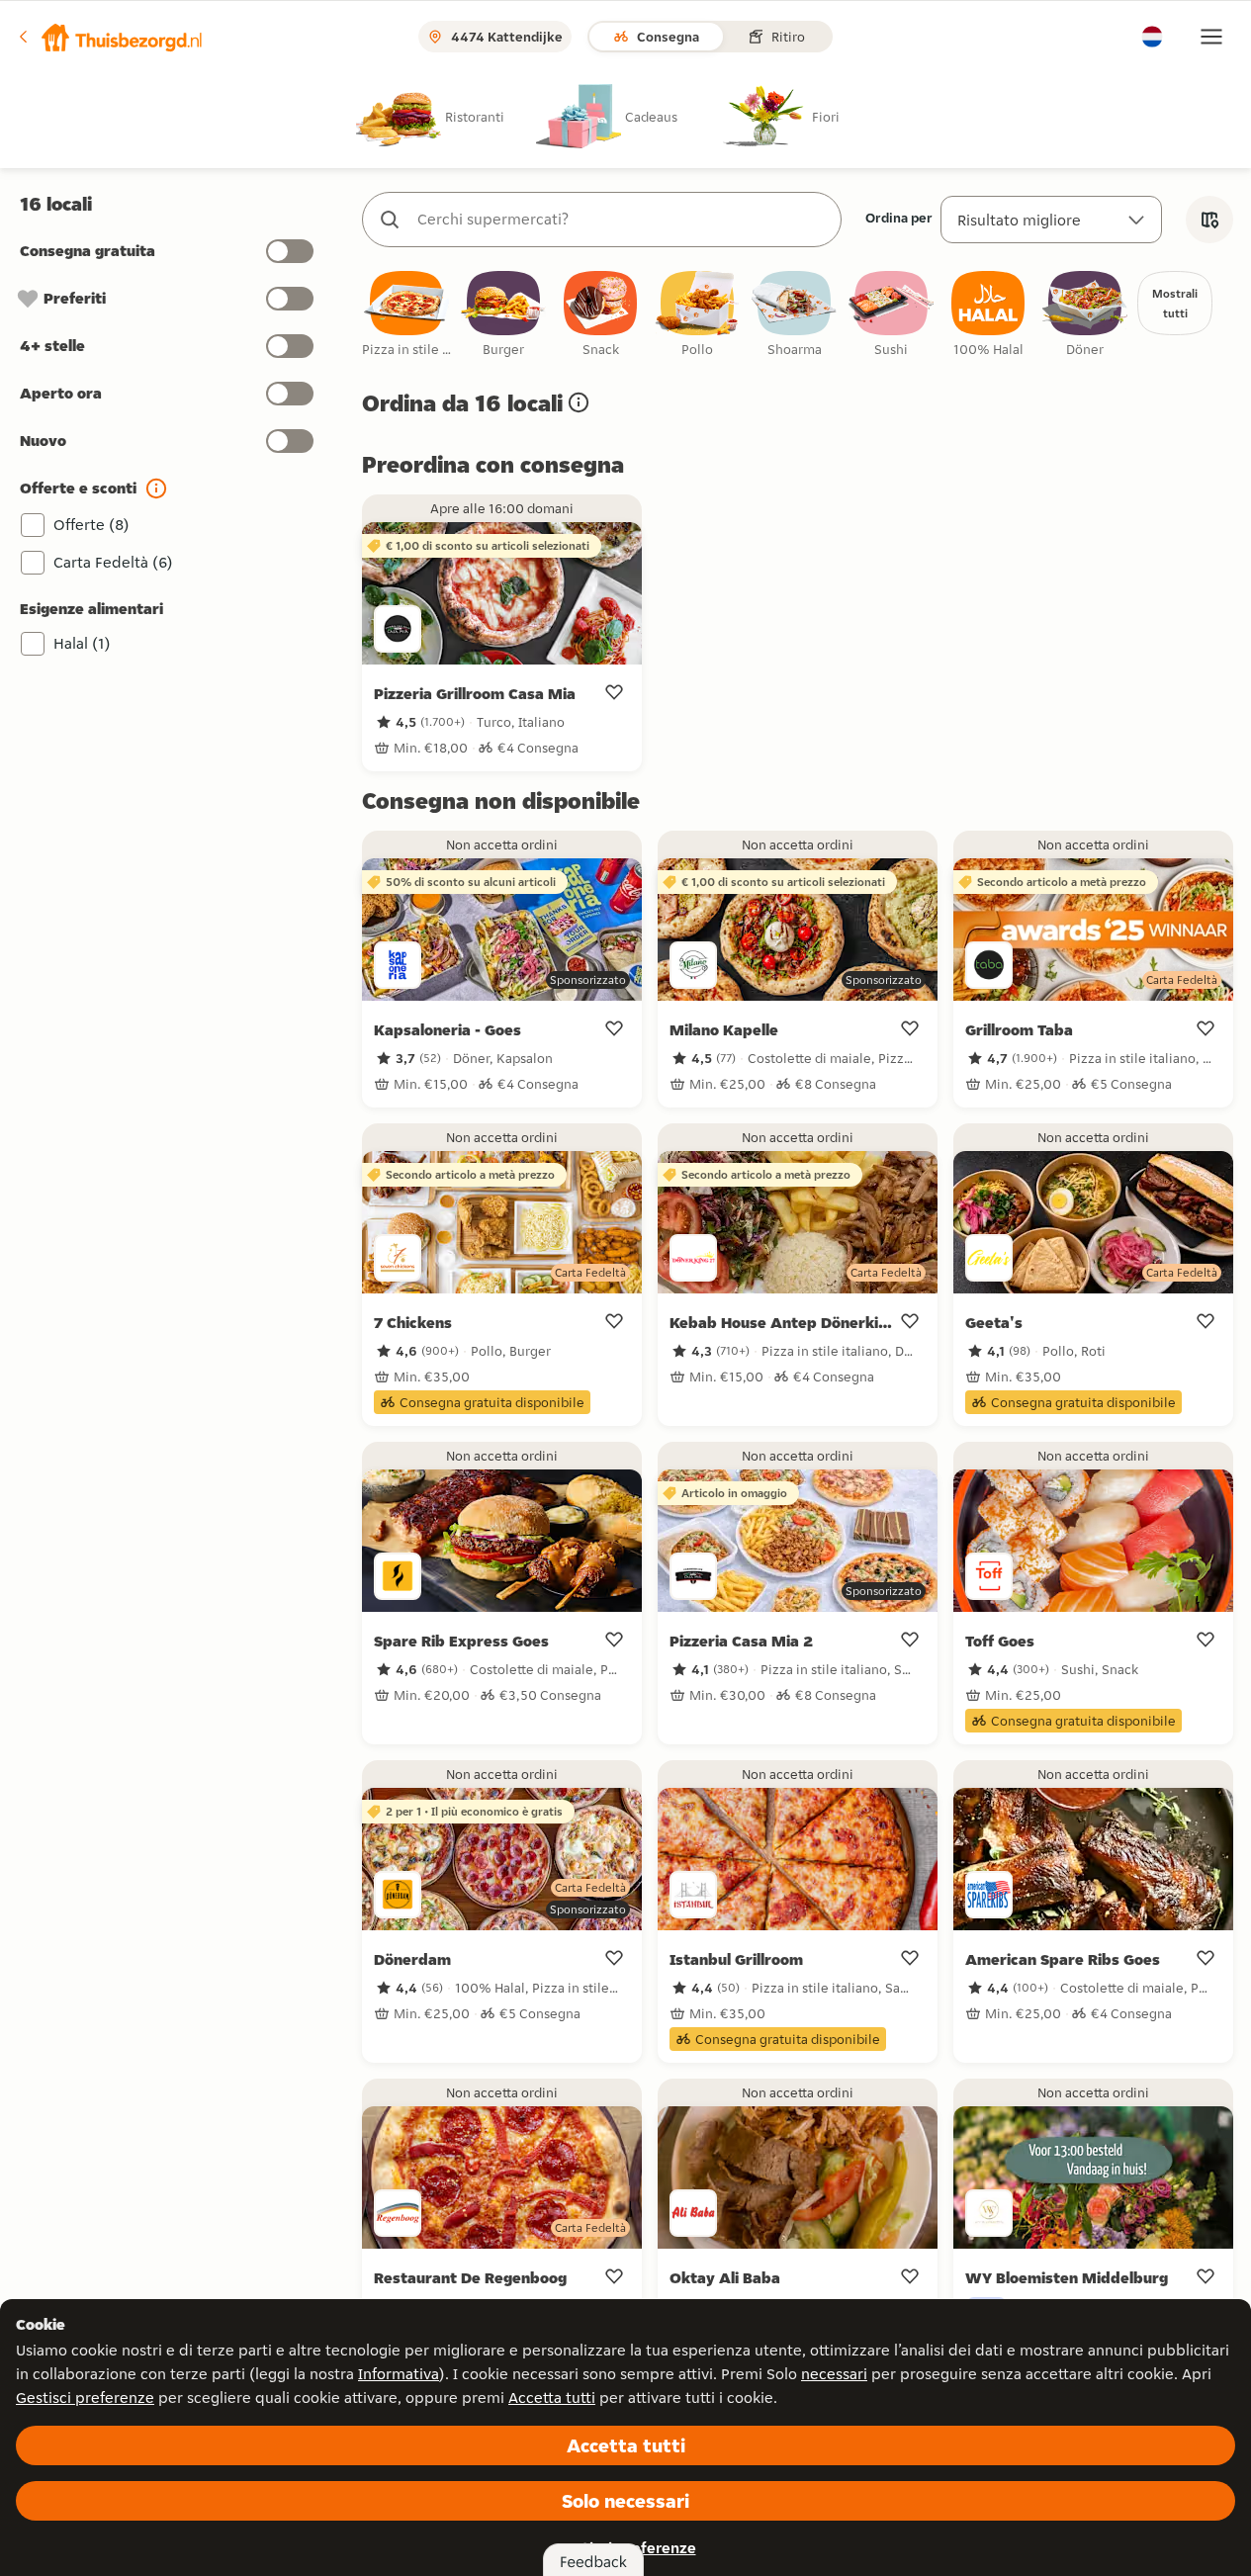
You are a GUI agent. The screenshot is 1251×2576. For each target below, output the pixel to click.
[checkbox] (406, 315)
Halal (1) (82, 643)
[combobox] (622, 220)
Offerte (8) (91, 525)
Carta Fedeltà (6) (113, 562)
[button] (110, 37)
